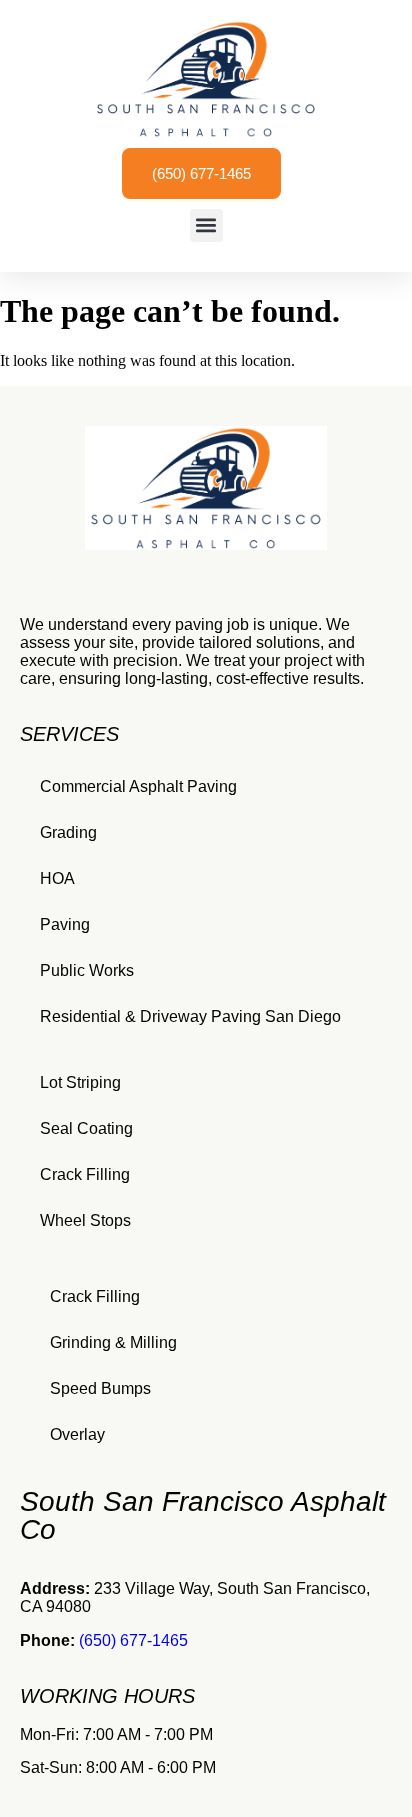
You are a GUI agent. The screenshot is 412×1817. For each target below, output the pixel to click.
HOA (57, 878)
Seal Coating (86, 1128)
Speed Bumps (100, 1388)
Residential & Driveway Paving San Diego (190, 1016)
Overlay (77, 1434)
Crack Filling (85, 1174)
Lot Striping (80, 1082)
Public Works (87, 970)
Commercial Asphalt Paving (138, 786)
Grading (68, 832)
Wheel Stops (85, 1220)
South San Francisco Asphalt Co (203, 1515)
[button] (206, 225)
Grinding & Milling (113, 1342)
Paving (65, 924)
